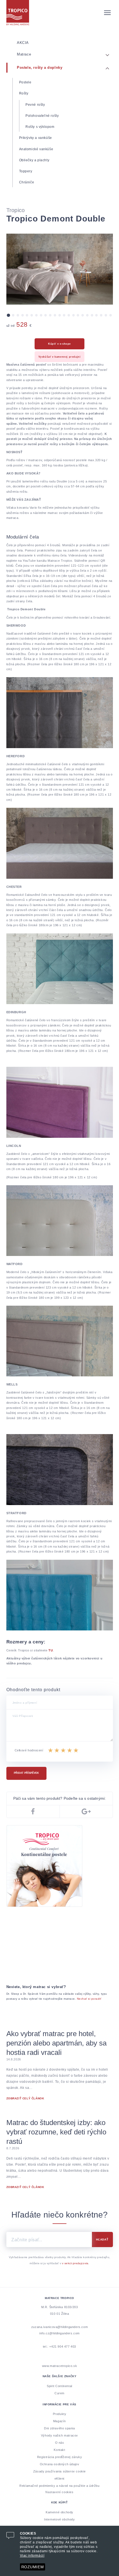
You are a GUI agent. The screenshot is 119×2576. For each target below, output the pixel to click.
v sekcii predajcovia (75, 2263)
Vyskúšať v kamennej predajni (60, 357)
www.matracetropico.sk (60, 2366)
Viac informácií (32, 2556)
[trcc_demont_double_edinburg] (60, 843)
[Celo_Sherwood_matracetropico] (60, 712)
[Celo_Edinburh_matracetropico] (60, 1102)
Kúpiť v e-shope (59, 344)
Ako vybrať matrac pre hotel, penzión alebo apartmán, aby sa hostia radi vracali (56, 2043)
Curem (59, 2393)
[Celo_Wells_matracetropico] (60, 1469)
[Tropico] (60, 13)
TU (51, 1650)
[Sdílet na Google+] (86, 1811)
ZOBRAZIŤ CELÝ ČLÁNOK (25, 2098)
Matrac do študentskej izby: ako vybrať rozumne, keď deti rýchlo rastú (56, 2132)
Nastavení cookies (59, 2492)
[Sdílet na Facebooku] (33, 1811)
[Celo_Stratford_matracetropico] (60, 1595)
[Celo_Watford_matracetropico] (60, 1341)
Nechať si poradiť (89, 1999)
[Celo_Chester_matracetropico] (60, 969)
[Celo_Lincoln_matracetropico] (60, 1221)
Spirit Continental (59, 2386)
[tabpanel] (60, 269)
